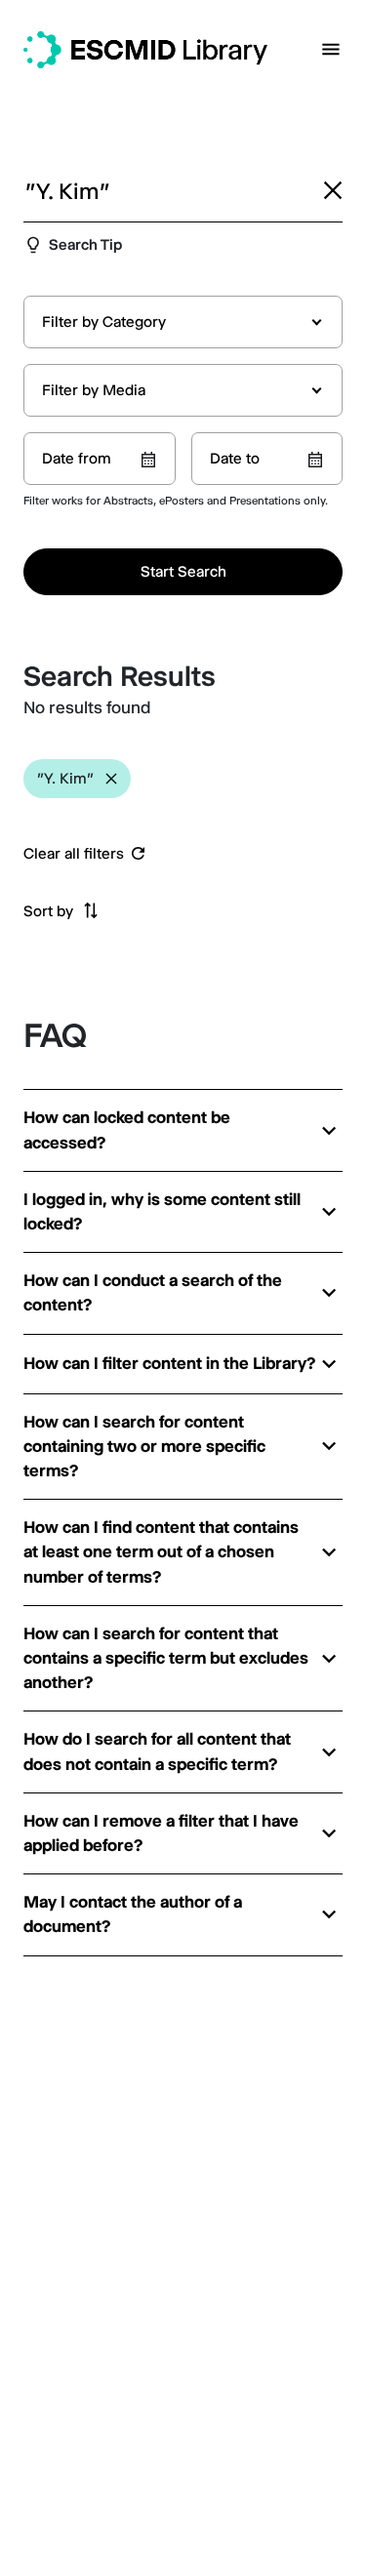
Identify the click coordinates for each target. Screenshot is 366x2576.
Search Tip (85, 244)
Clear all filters (74, 854)
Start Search (183, 571)
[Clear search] (333, 190)
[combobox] (183, 322)
